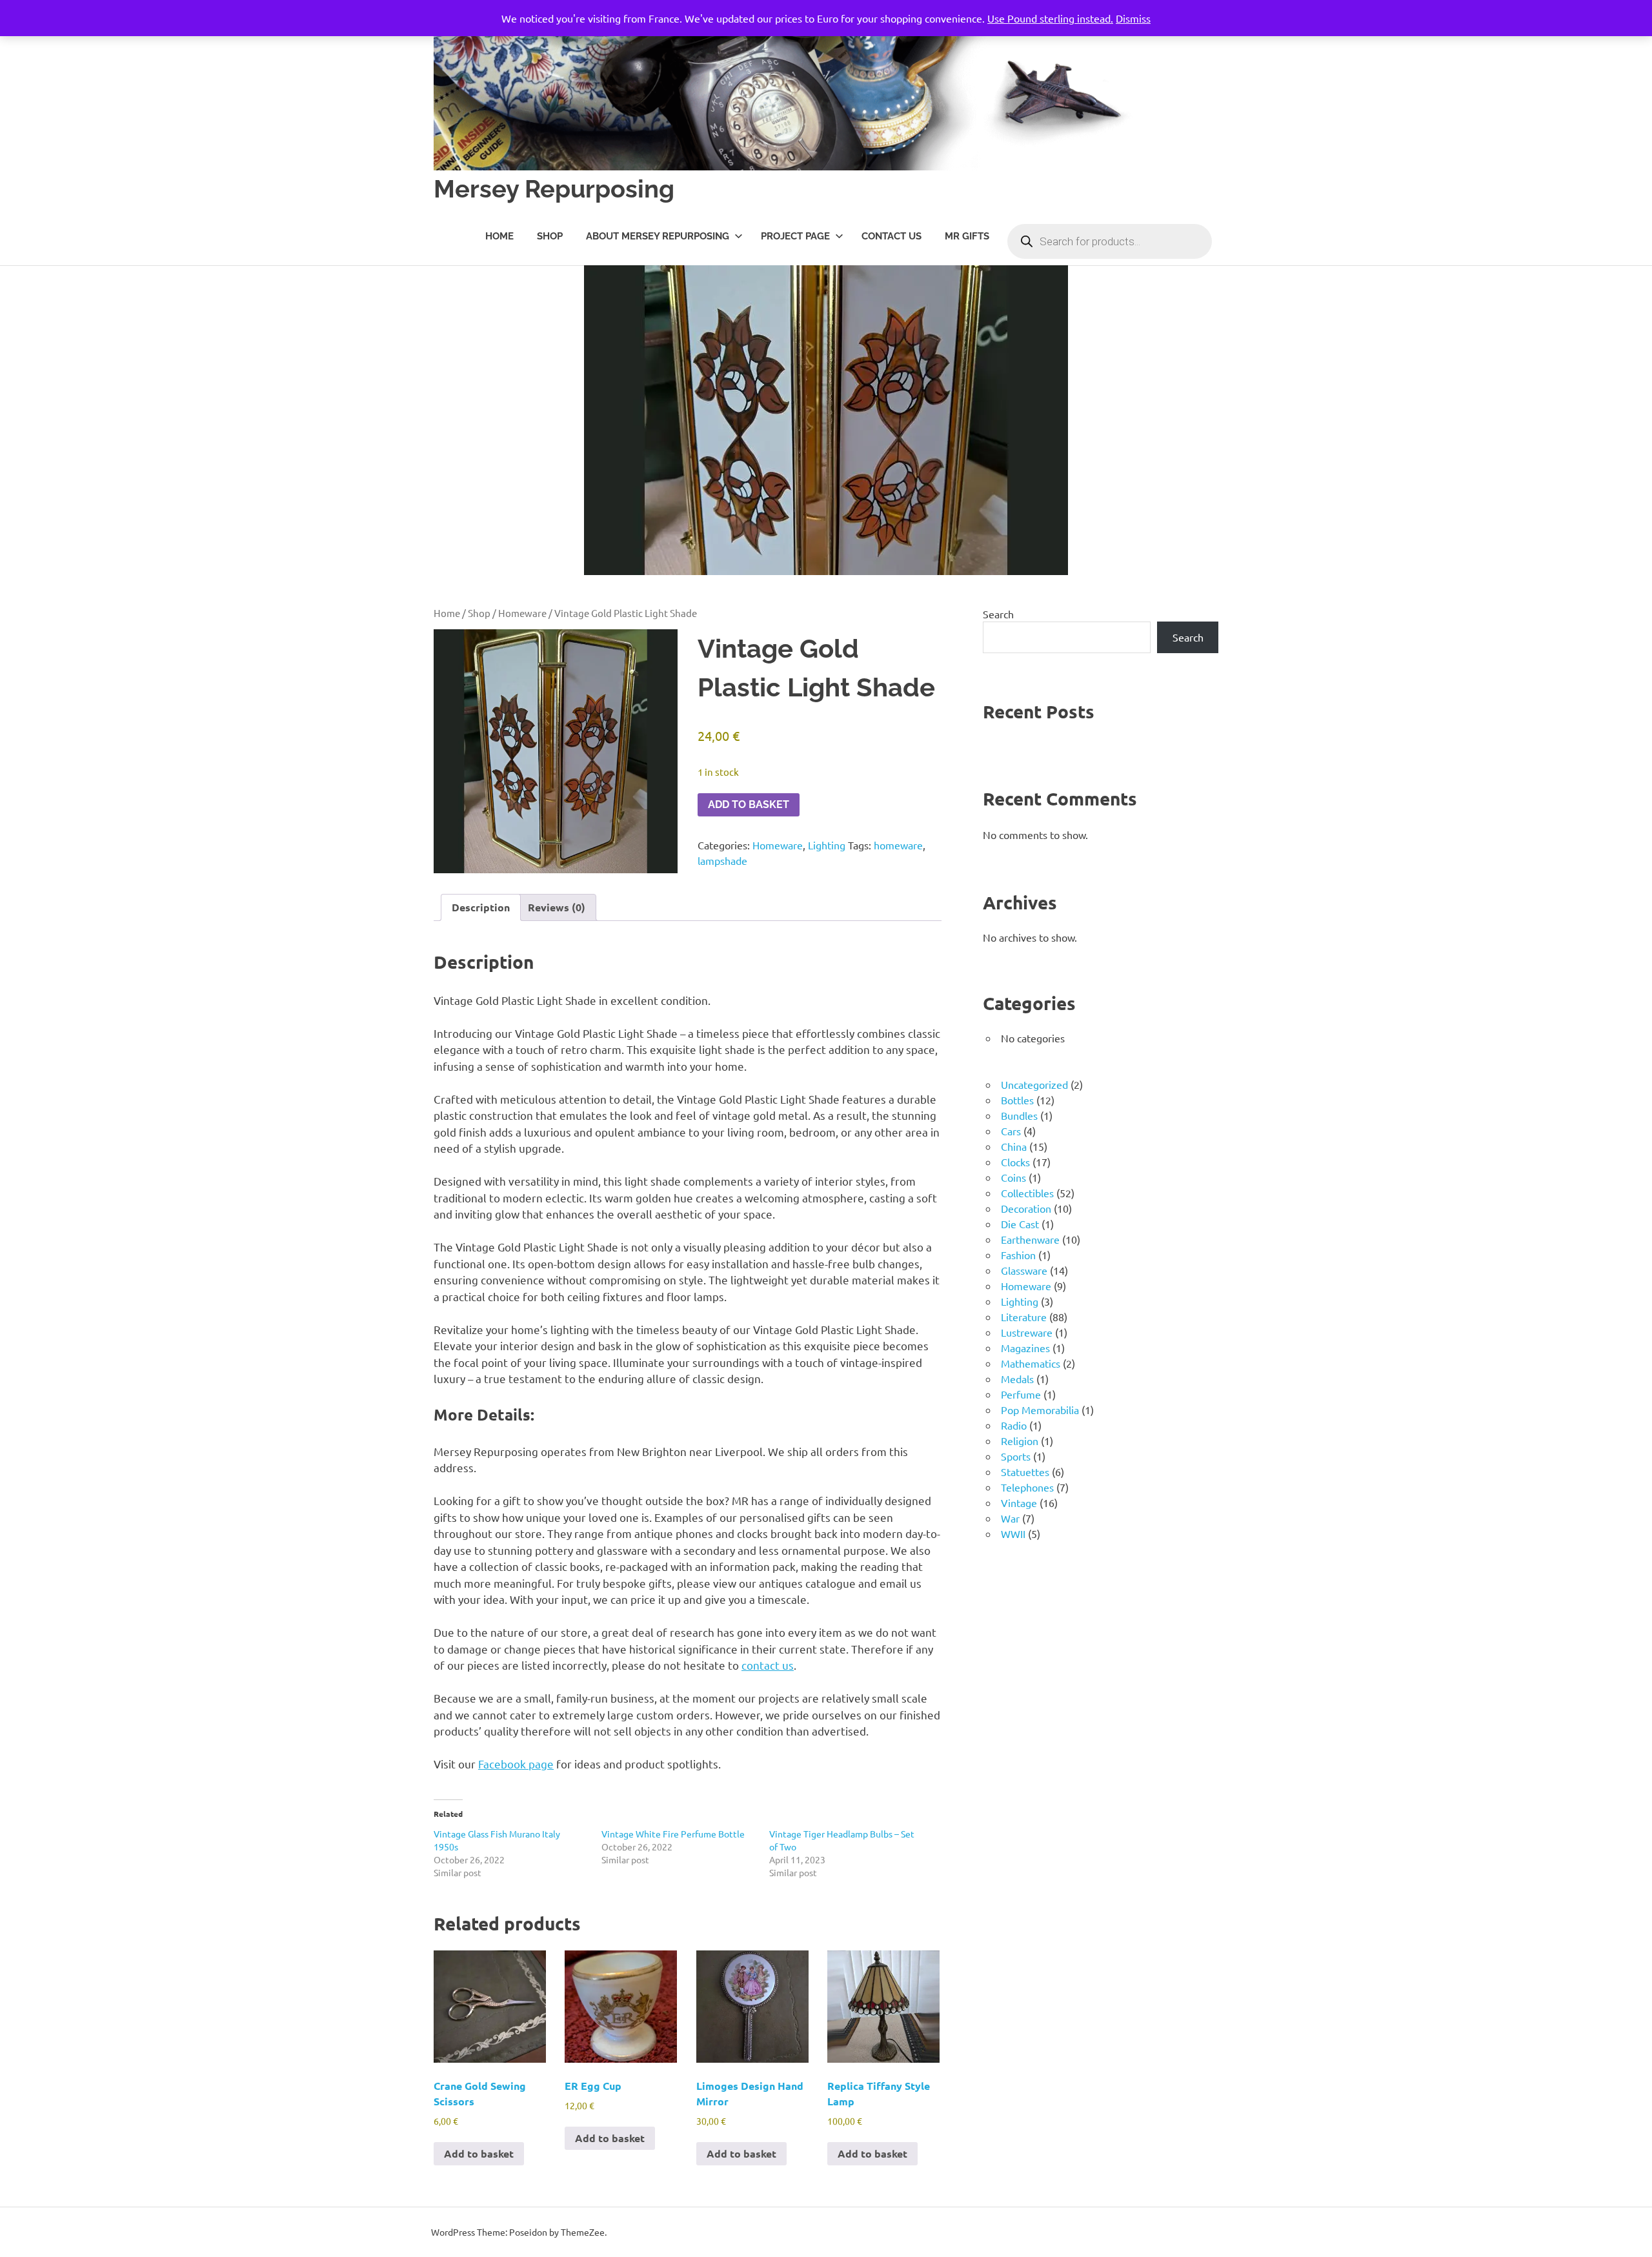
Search (998, 614)
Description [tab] (481, 907)
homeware (898, 845)
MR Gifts (967, 236)
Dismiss (1133, 18)
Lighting (827, 845)
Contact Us (891, 236)
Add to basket (749, 805)
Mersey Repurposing (554, 189)
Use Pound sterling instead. (1050, 18)
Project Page (795, 236)
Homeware (522, 613)
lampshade (722, 860)
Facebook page (516, 1764)
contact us (768, 1665)
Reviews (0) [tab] (557, 907)
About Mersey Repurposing (658, 236)
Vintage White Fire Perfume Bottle (673, 1834)
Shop (550, 236)
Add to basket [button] (479, 2153)
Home (499, 236)
